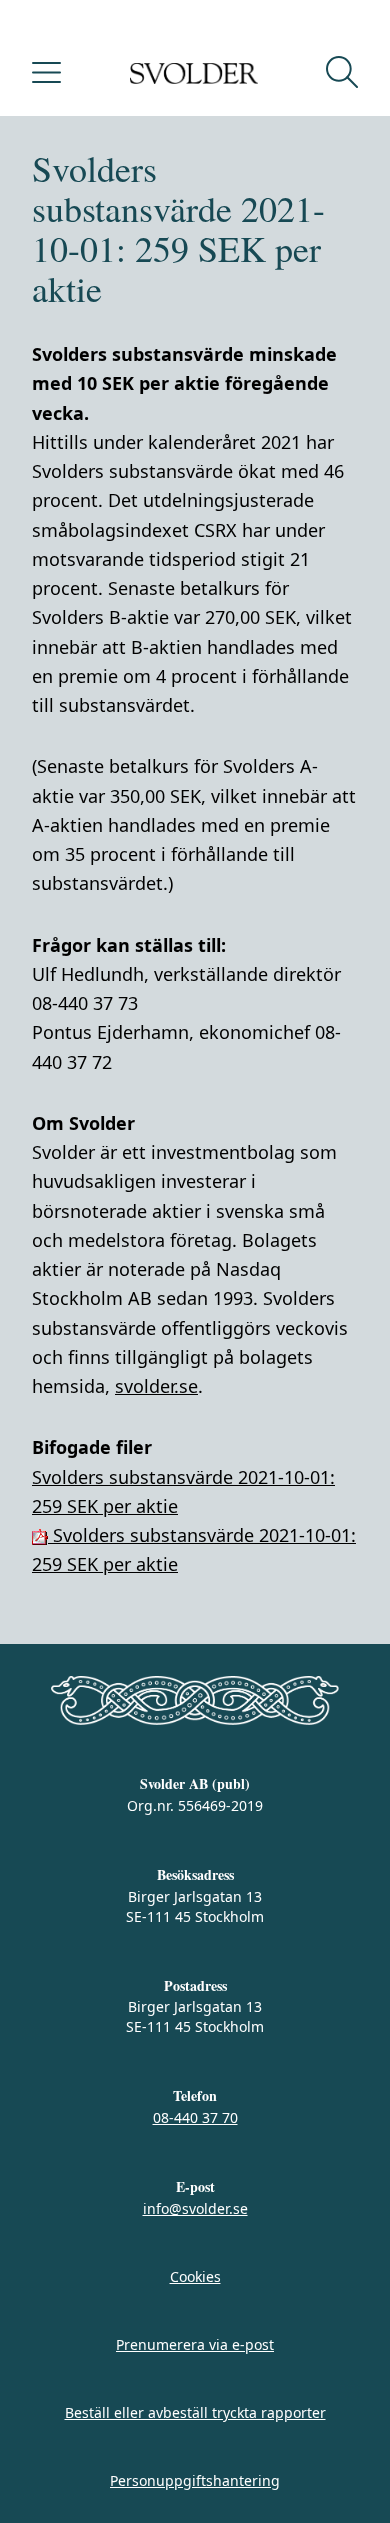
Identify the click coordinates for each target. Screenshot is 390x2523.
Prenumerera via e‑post (195, 2344)
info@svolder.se (195, 2208)
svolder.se (156, 1386)
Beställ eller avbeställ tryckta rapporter (195, 2412)
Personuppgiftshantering (195, 2480)
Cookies (195, 2276)
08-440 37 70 (195, 2117)
